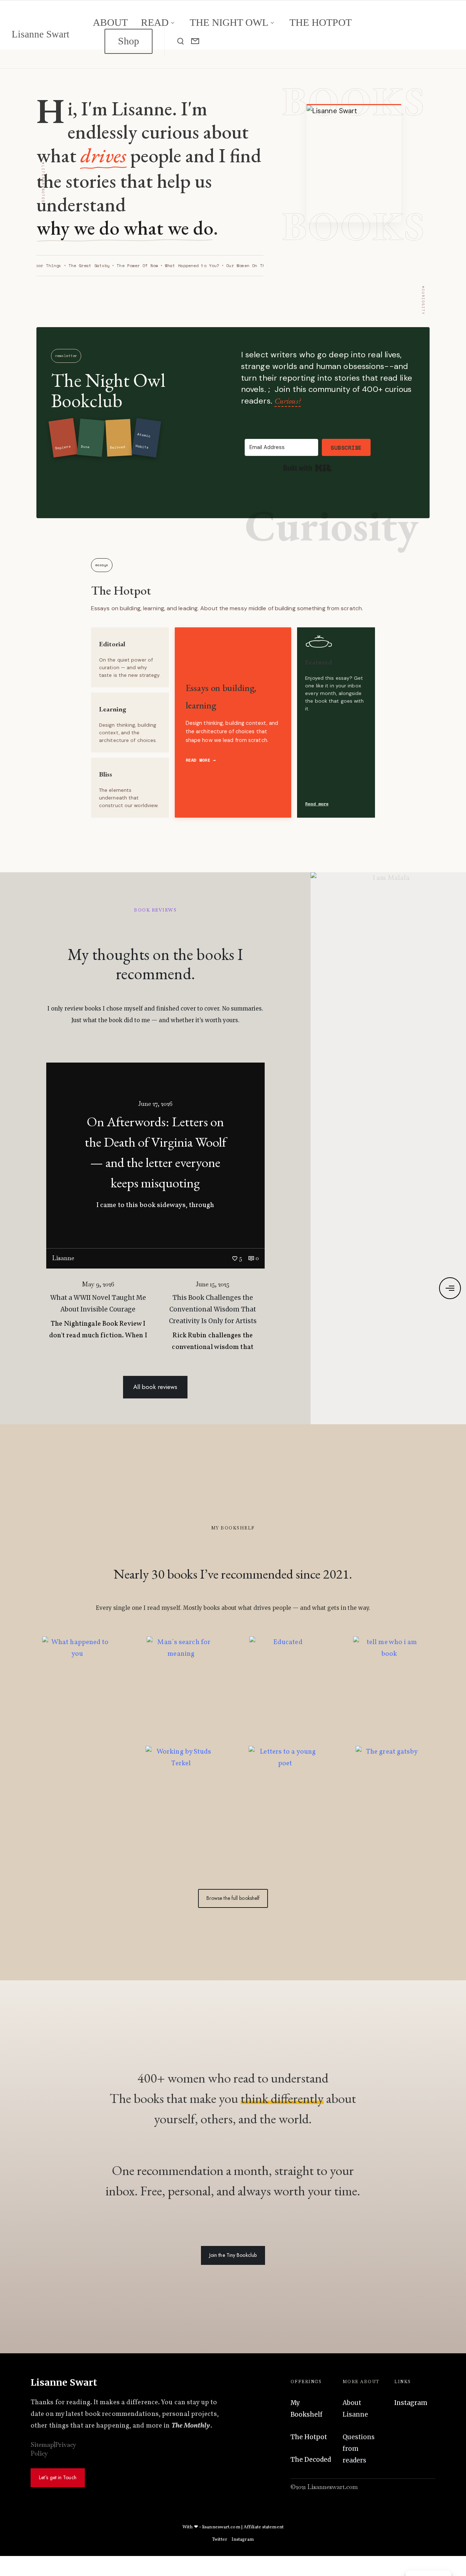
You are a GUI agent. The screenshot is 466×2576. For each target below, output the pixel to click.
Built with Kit (307, 468)
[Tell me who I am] (389, 1691)
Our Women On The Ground (253, 266)
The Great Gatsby (86, 266)
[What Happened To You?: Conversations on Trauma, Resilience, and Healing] (77, 1691)
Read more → (201, 760)
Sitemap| (43, 2445)
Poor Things (44, 266)
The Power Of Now (134, 266)
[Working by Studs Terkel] (181, 1801)
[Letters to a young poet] (285, 1801)
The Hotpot (121, 590)
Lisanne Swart (41, 34)
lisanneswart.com (221, 2527)
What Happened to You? (189, 266)
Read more (317, 804)
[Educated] (285, 1691)
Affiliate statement (264, 2527)
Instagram (411, 2403)
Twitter (220, 2540)
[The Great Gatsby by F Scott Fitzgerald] (389, 1801)
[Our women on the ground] (77, 1801)
